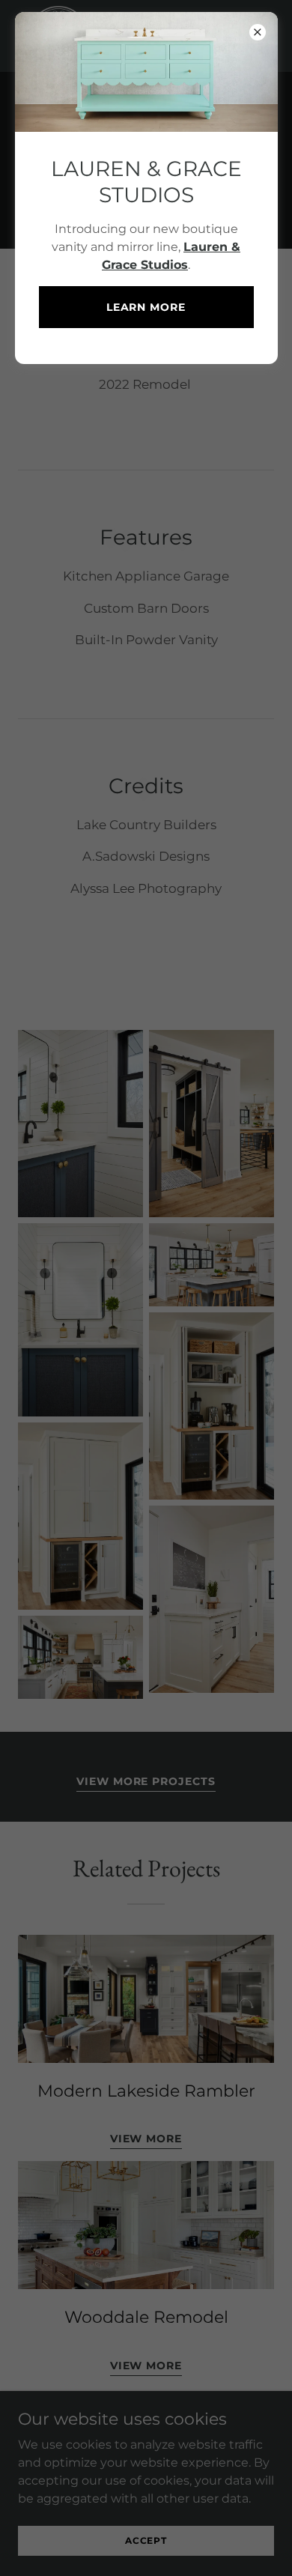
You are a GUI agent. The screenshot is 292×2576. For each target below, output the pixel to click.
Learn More (146, 307)
